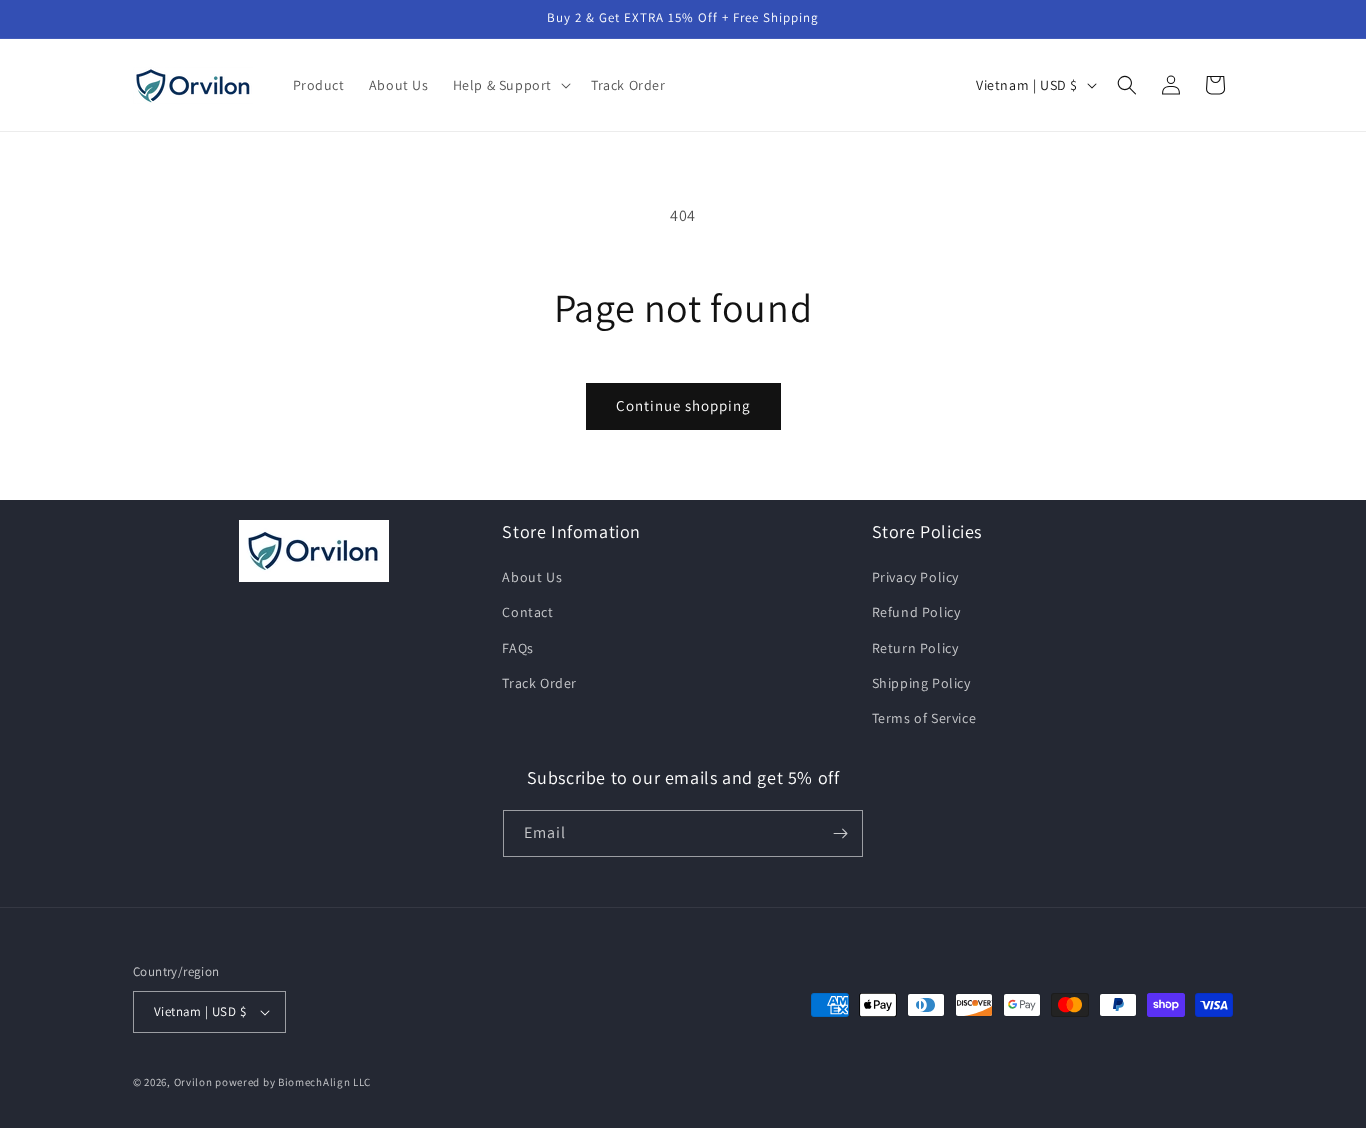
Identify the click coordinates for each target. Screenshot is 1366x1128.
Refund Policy (916, 612)
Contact (527, 612)
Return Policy (915, 648)
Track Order (539, 683)
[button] (510, 85)
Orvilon (193, 1082)
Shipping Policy (921, 683)
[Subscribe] (840, 833)
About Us (532, 577)
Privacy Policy (915, 577)
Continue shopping (683, 405)
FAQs (517, 648)
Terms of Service (924, 718)
